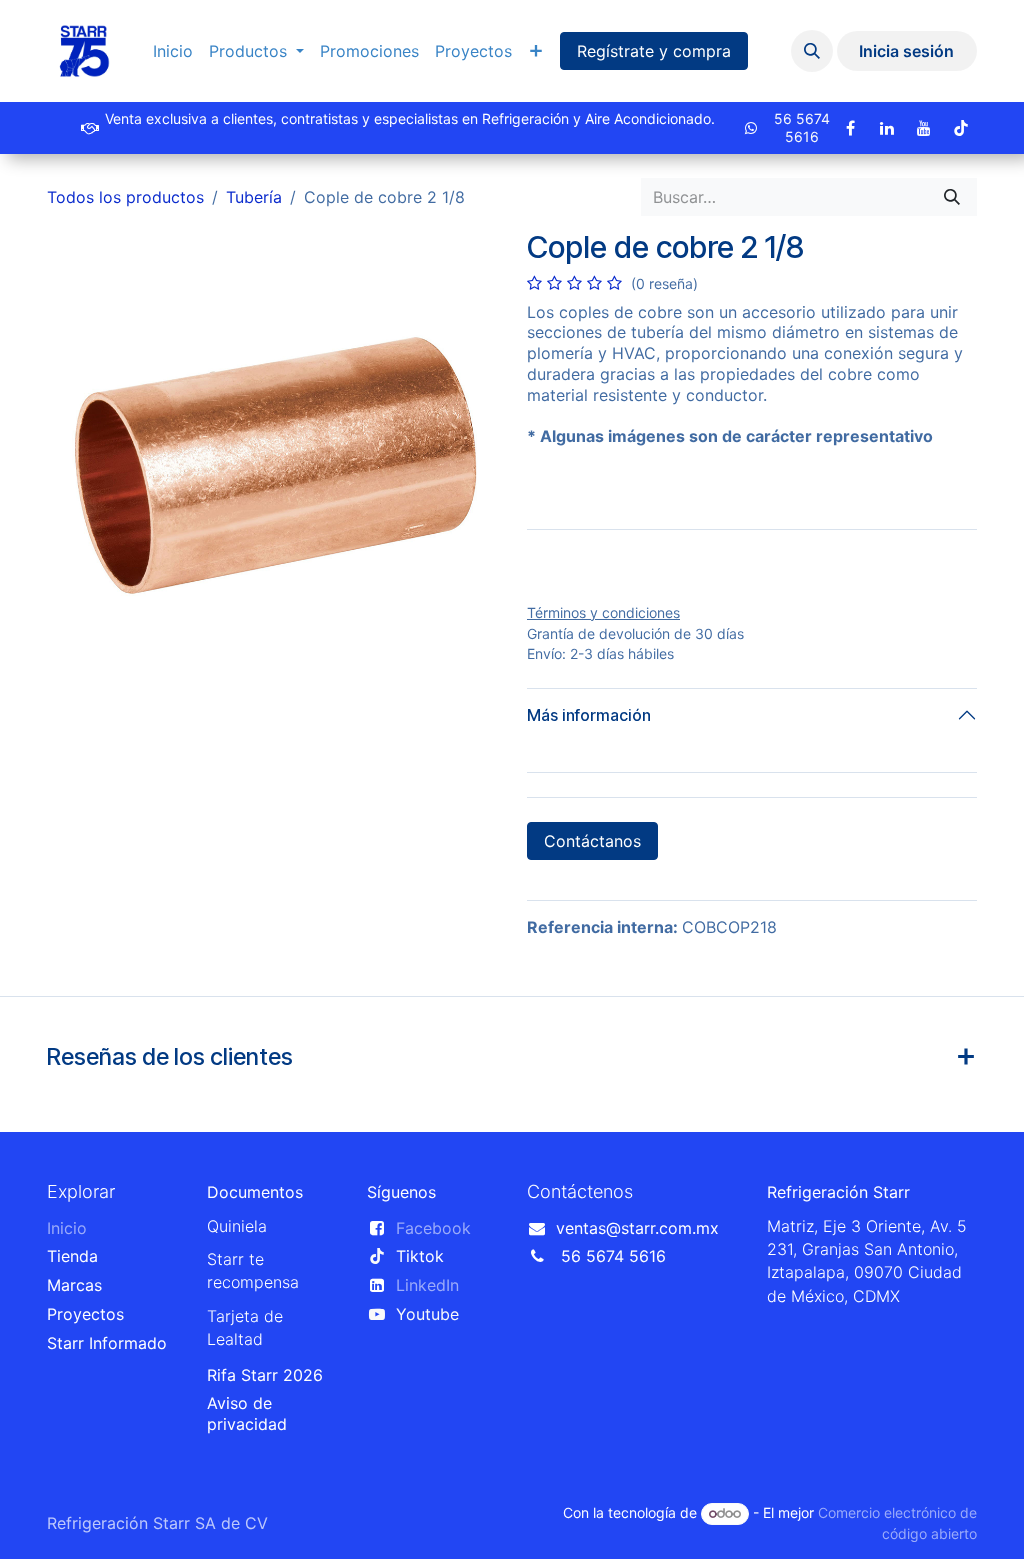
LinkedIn (427, 1285)
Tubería (254, 197)
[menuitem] (173, 51)
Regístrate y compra (654, 51)
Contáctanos (592, 841)
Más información (589, 715)
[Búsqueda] (952, 197)
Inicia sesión (906, 51)
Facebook (433, 1228)
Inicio (67, 1228)
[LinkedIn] (887, 128)
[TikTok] (961, 128)
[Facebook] (850, 128)
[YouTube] (924, 128)
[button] (812, 51)
